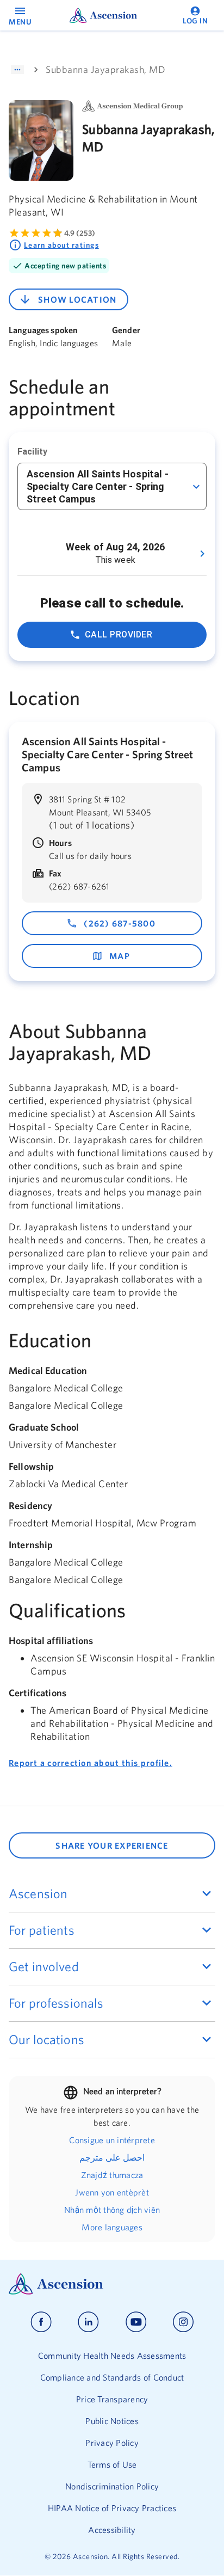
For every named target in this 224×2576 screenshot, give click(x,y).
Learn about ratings (61, 245)
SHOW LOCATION (77, 299)
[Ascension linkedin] (88, 2322)
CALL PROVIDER (119, 634)
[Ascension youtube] (136, 2322)
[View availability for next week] (202, 554)
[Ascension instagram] (183, 2322)
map (120, 956)
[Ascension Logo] (112, 2284)
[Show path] (17, 70)
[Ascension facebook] (41, 2322)
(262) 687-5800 (120, 923)
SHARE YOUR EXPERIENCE (112, 1845)
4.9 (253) (80, 233)
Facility (32, 452)
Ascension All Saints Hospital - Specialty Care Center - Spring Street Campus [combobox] (98, 486)
